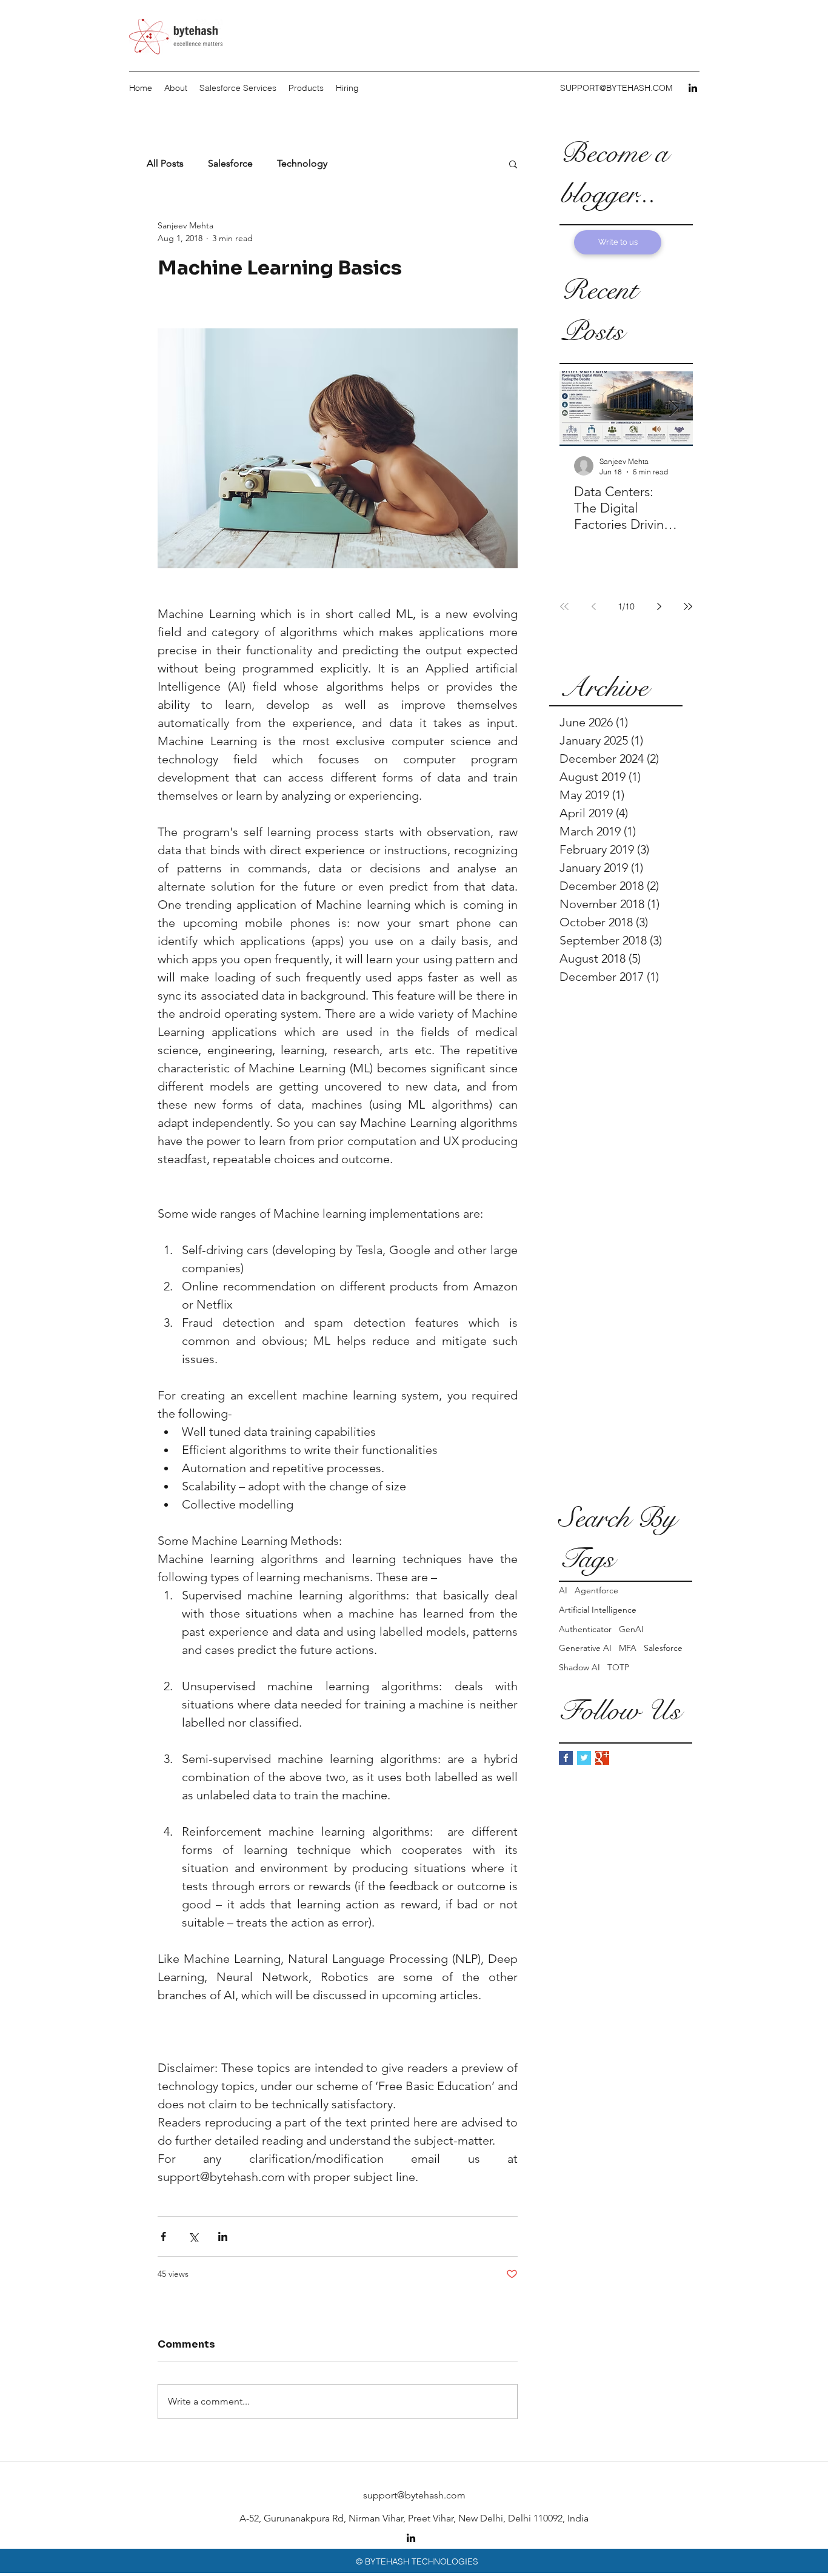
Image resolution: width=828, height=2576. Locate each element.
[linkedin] (693, 88)
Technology (302, 163)
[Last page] (688, 606)
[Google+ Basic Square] (602, 1758)
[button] (513, 164)
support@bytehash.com (414, 2495)
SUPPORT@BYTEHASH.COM (616, 88)
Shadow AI (579, 1667)
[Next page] (659, 606)
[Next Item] (673, 409)
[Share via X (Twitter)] (193, 2236)
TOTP (618, 1667)
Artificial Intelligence (598, 1610)
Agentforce (596, 1590)
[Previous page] (593, 606)
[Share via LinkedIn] (223, 2236)
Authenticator (585, 1629)
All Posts (165, 163)
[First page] (564, 606)
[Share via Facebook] (163, 2236)
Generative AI (585, 1648)
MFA (628, 1648)
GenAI (631, 1629)
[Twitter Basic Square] (584, 1758)
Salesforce (663, 1648)
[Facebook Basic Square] (566, 1758)
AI (563, 1590)
